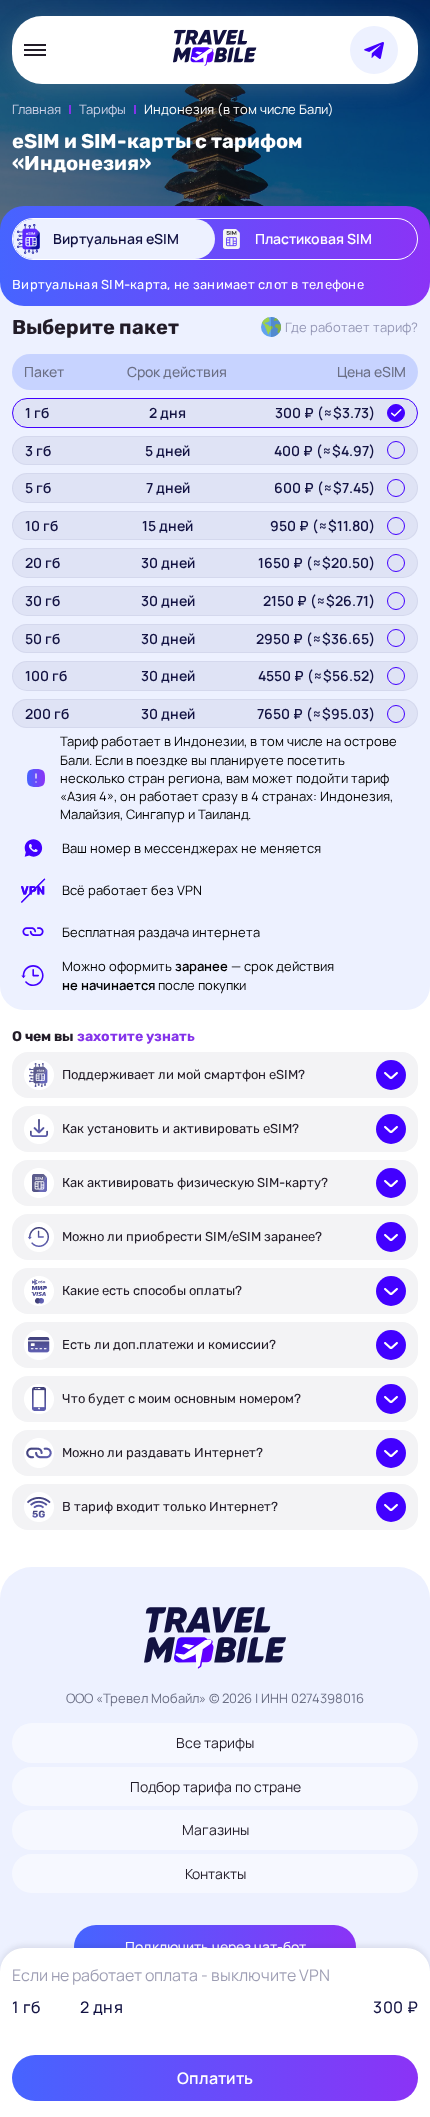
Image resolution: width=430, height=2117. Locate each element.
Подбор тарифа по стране (215, 1786)
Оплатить (215, 2078)
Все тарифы (215, 1742)
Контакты (215, 1873)
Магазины (215, 1829)
